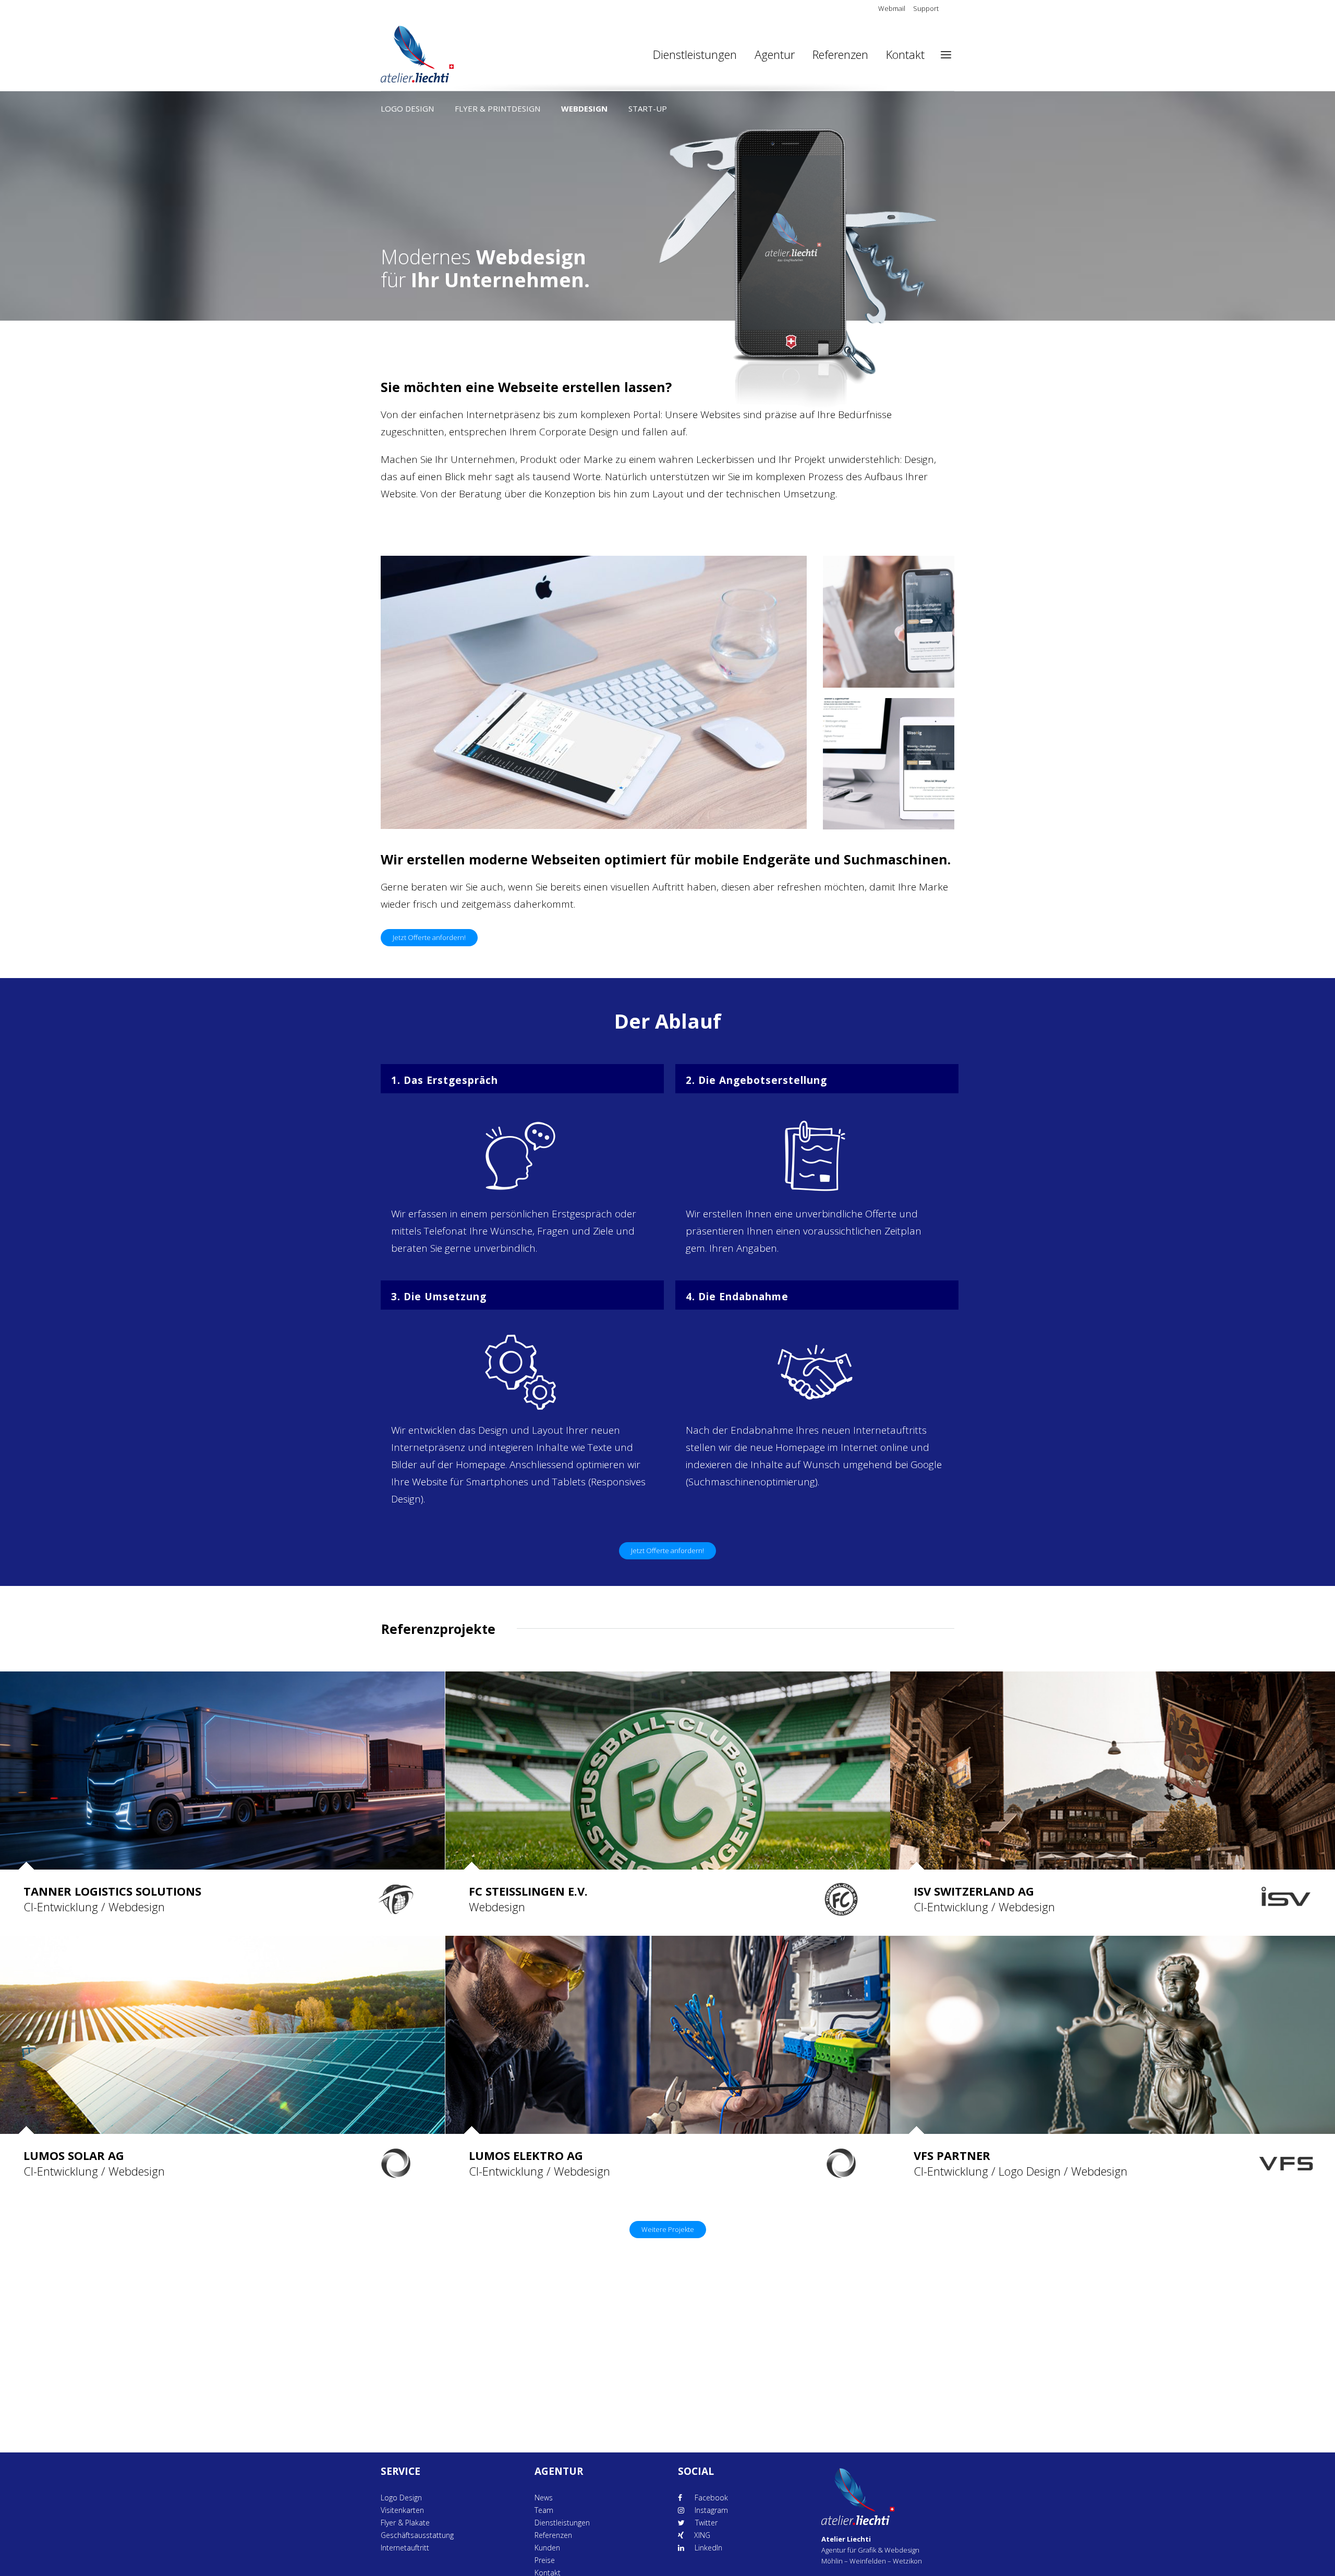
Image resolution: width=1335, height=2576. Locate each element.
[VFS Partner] (1113, 2039)
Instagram (711, 2510)
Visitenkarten (402, 2510)
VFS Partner (952, 2155)
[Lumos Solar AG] (222, 2039)
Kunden (547, 2548)
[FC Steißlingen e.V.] (668, 1774)
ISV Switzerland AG (974, 1891)
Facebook (710, 2498)
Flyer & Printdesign (497, 108)
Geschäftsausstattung (417, 2535)
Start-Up (648, 108)
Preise (545, 2560)
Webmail (892, 8)
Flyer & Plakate (405, 2523)
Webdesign (584, 108)
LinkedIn (708, 2548)
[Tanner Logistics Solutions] (222, 1774)
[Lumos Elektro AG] (668, 2039)
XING (702, 2535)
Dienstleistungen (562, 2523)
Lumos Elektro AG (526, 2155)
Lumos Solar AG (74, 2155)
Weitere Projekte (668, 2229)
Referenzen (553, 2535)
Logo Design (407, 108)
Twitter (706, 2523)
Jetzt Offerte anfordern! (429, 937)
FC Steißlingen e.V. (528, 1891)
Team (544, 2510)
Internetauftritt (405, 2548)
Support (926, 8)
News (544, 2498)
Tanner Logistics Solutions (112, 1891)
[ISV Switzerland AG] (1113, 1774)
